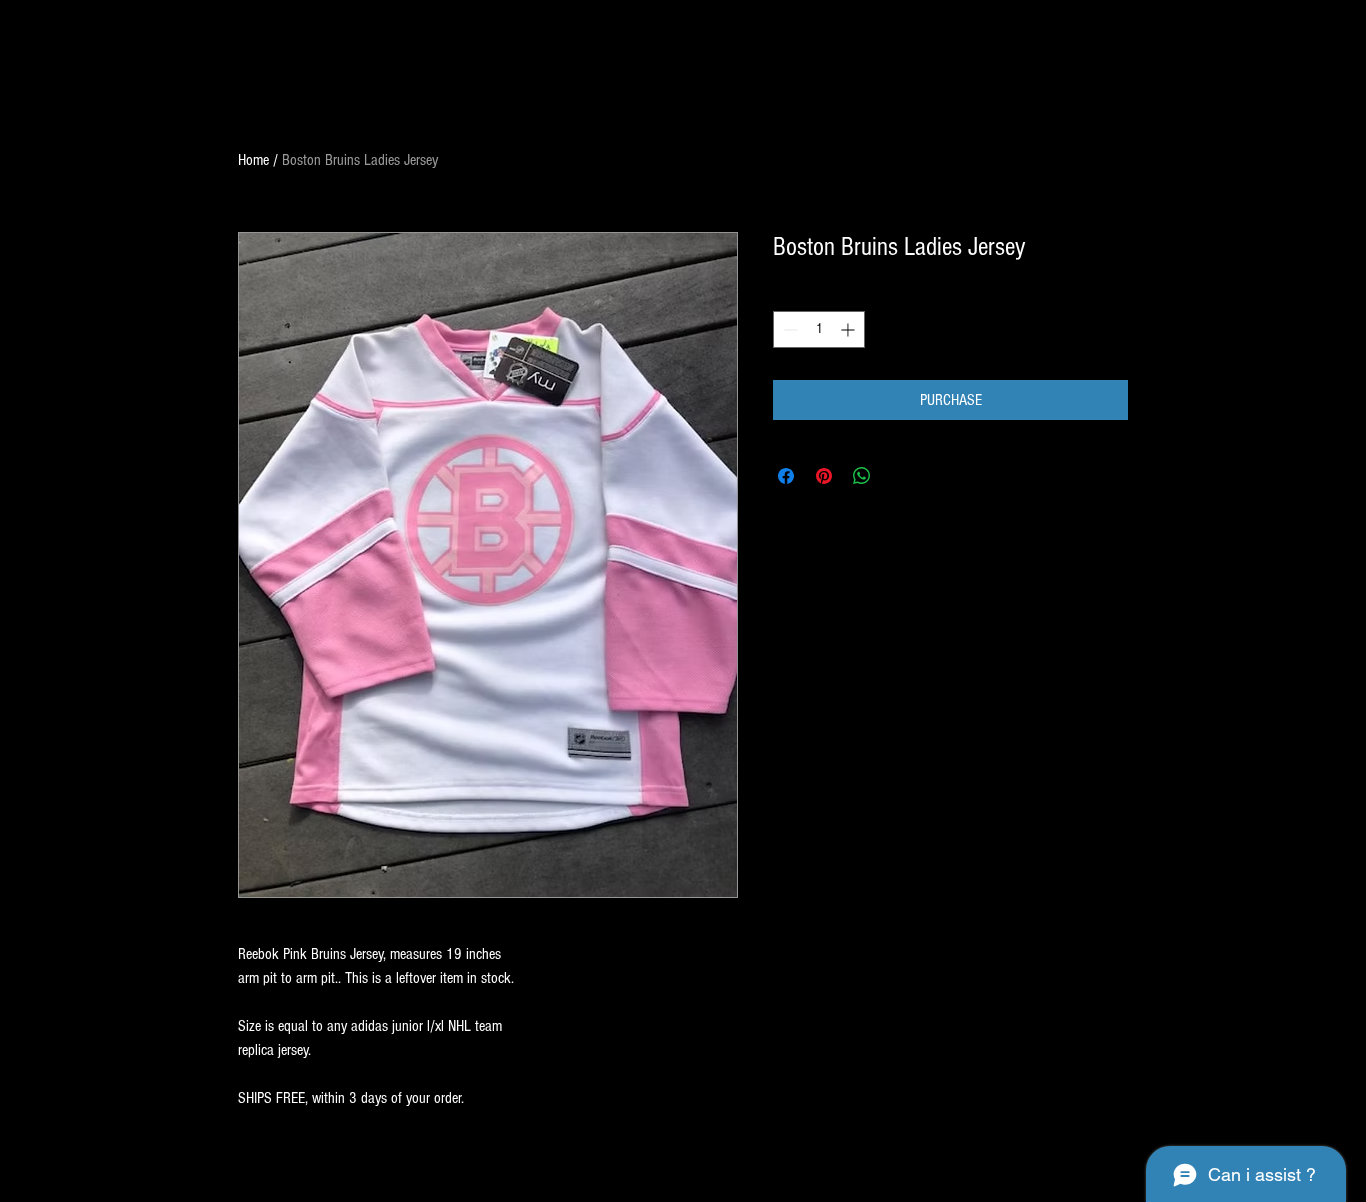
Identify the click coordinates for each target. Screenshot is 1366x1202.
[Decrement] (788, 329)
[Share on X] (900, 476)
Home (253, 160)
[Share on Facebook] (786, 476)
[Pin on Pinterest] (824, 476)
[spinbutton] (819, 329)
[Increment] (849, 329)
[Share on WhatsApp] (862, 476)
